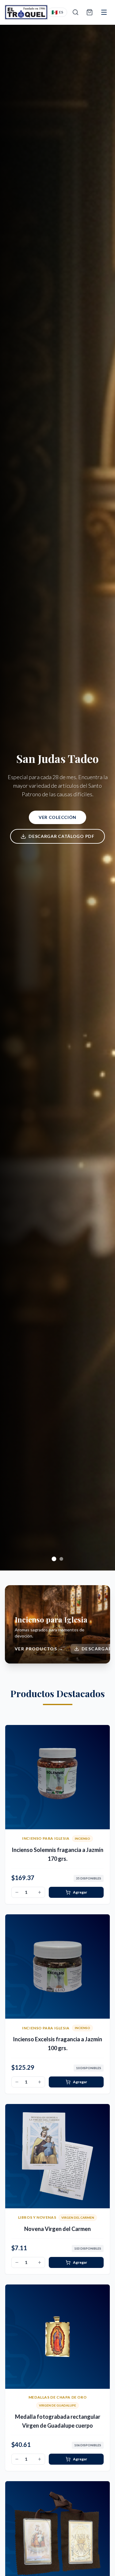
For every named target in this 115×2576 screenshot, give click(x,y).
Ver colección (57, 817)
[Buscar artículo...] (75, 12)
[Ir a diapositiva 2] (61, 1559)
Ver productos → (39, 1649)
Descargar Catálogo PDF (61, 836)
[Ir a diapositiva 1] (54, 1559)
